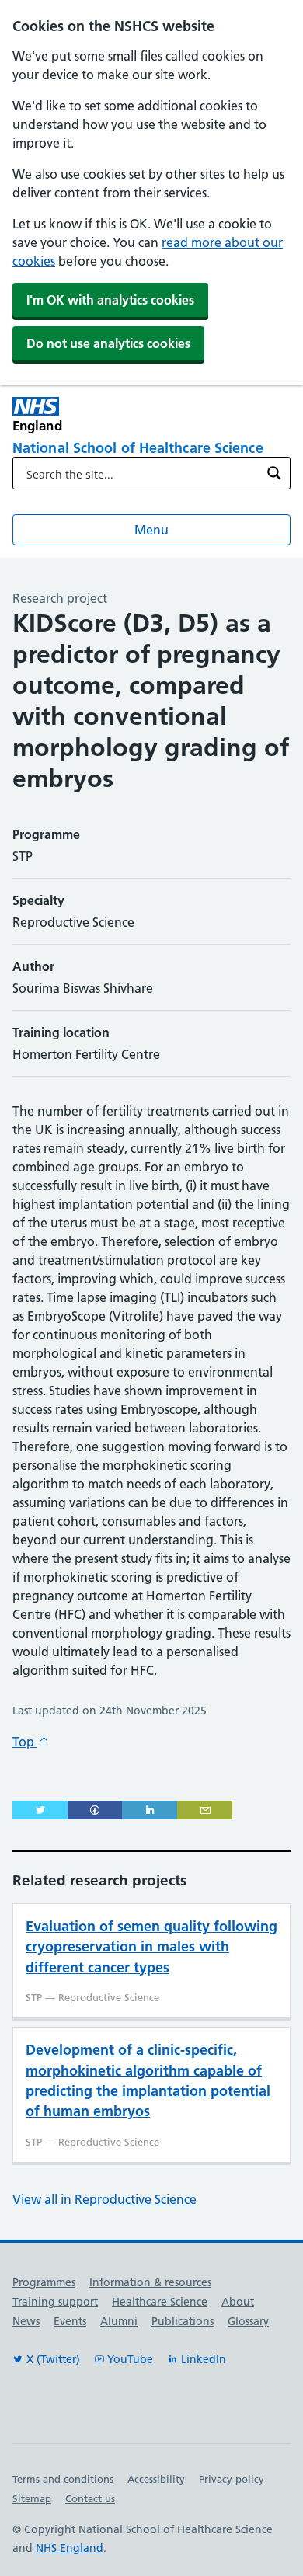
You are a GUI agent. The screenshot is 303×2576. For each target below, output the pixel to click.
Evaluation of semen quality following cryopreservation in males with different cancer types (151, 1947)
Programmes (44, 2282)
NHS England (70, 2548)
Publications (183, 2321)
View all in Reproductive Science (104, 2199)
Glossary (248, 2321)
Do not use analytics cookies (108, 343)
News (26, 2321)
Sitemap (32, 2498)
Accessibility (156, 2479)
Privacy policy (232, 2479)
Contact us (90, 2498)
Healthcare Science (160, 2302)
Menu (151, 530)
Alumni (119, 2321)
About (238, 2302)
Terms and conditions (63, 2479)
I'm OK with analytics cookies (110, 300)
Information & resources (150, 2282)
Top (25, 1742)
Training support (55, 2302)
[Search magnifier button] (274, 473)
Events (70, 2321)
